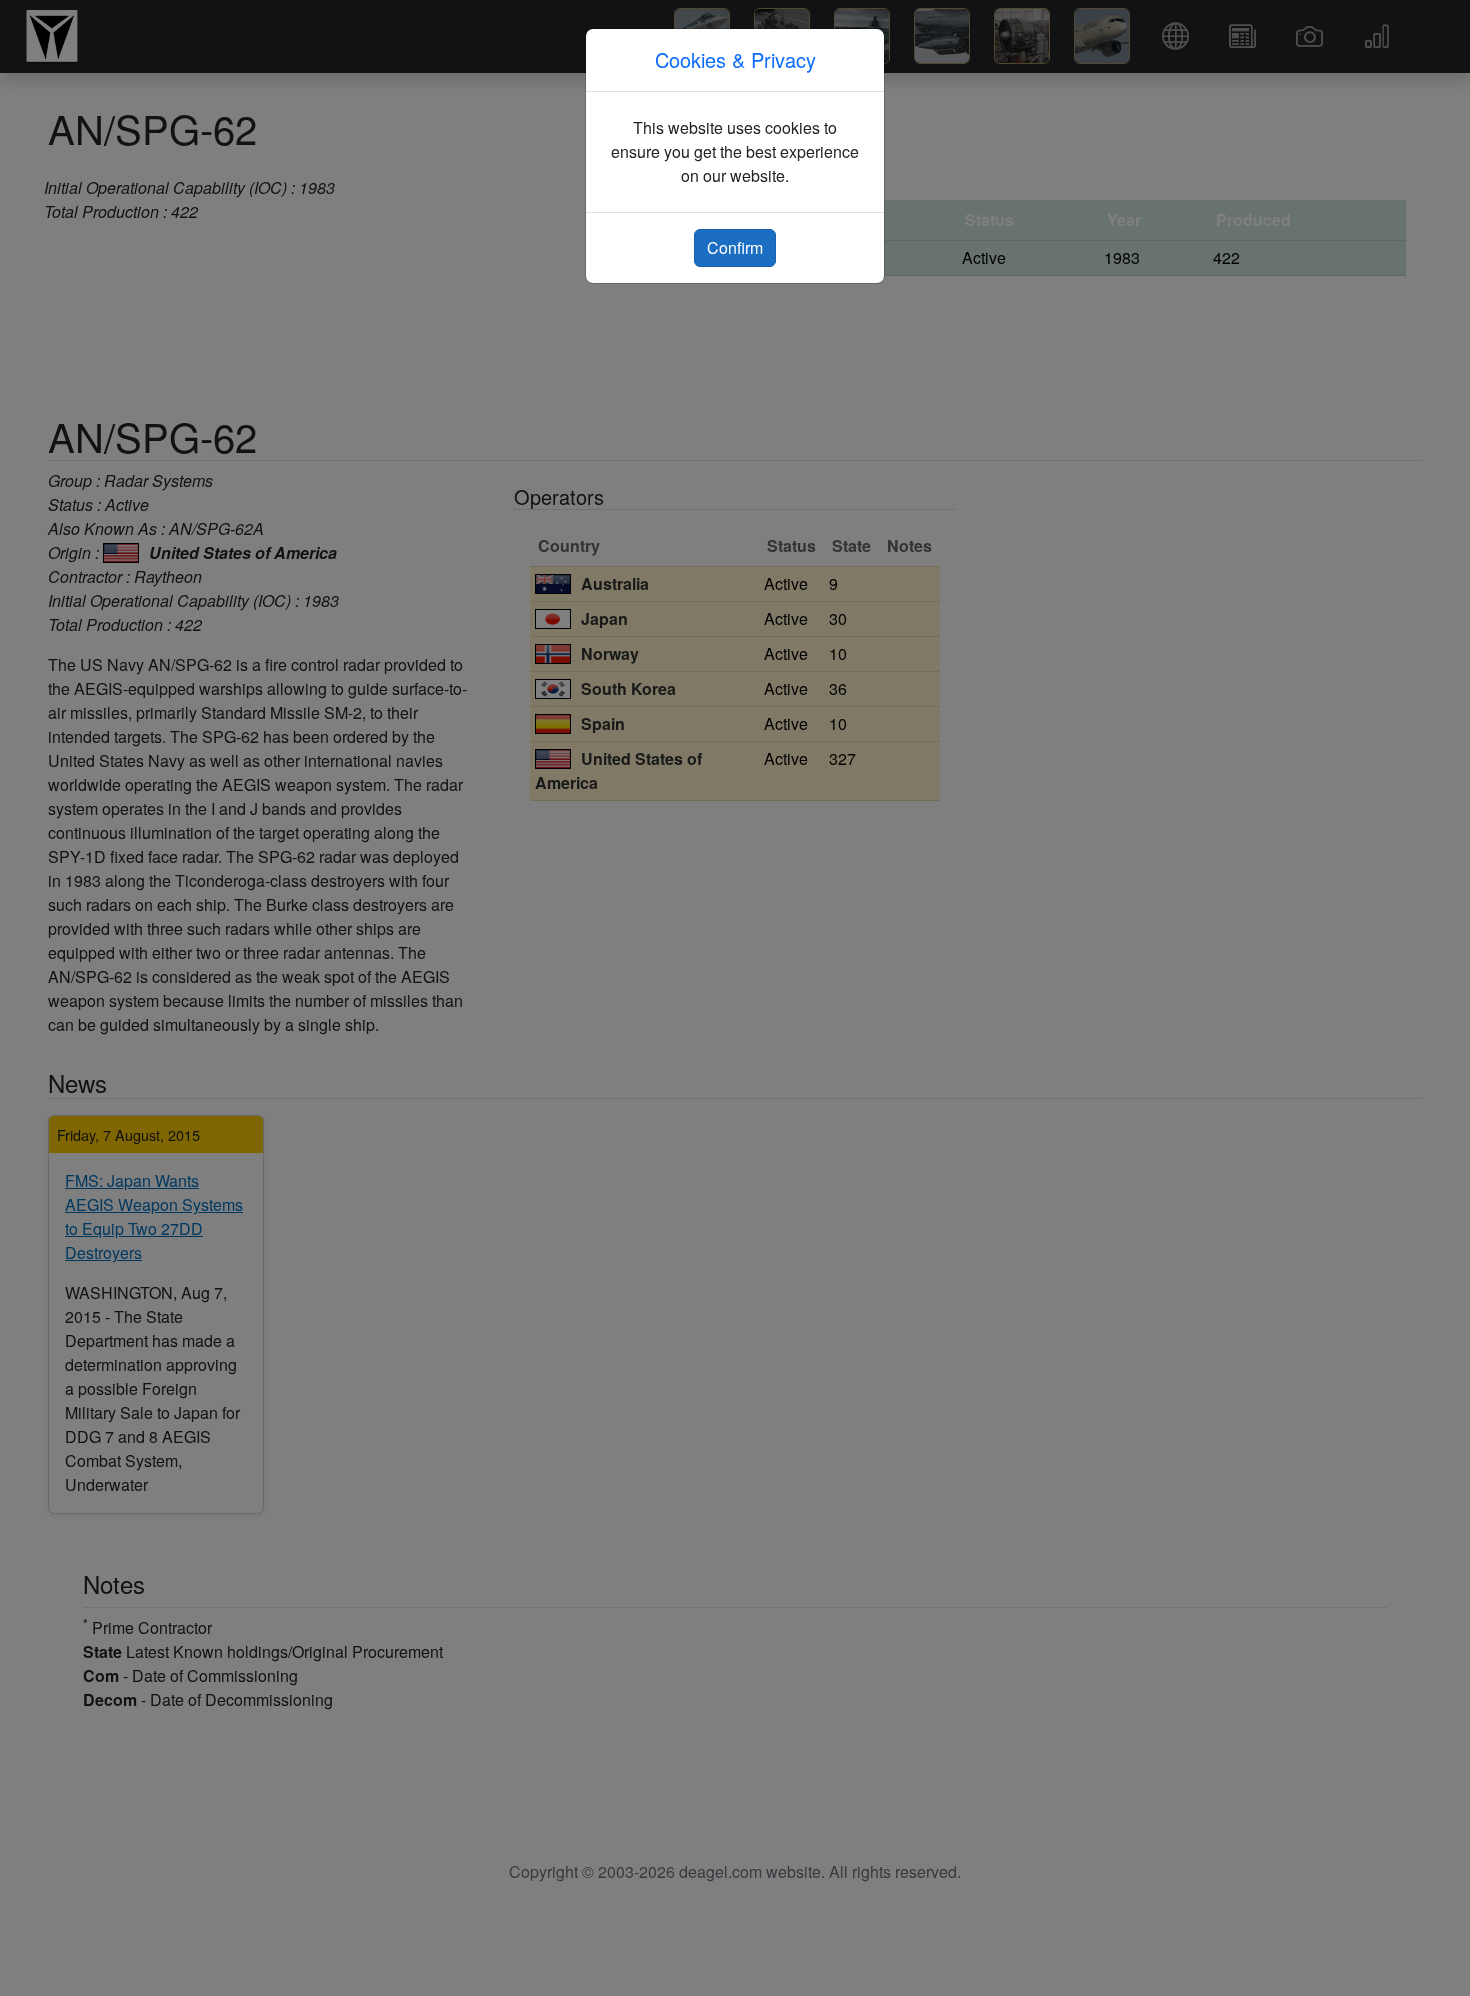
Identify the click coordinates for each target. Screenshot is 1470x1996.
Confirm (735, 247)
